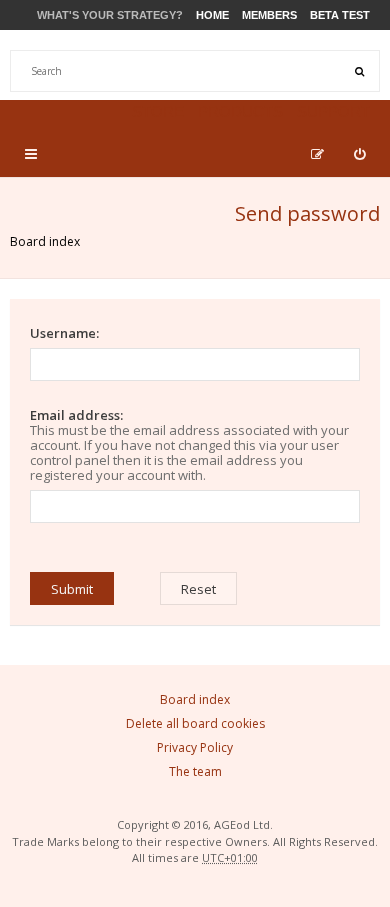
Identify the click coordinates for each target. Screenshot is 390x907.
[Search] (359, 71)
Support (333, 111)
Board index (45, 241)
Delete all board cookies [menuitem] (195, 723)
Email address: (76, 415)
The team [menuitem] (195, 771)
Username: (64, 333)
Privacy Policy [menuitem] (195, 747)
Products (240, 111)
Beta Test (340, 15)
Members (269, 15)
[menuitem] (359, 154)
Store (158, 111)
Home (212, 15)
